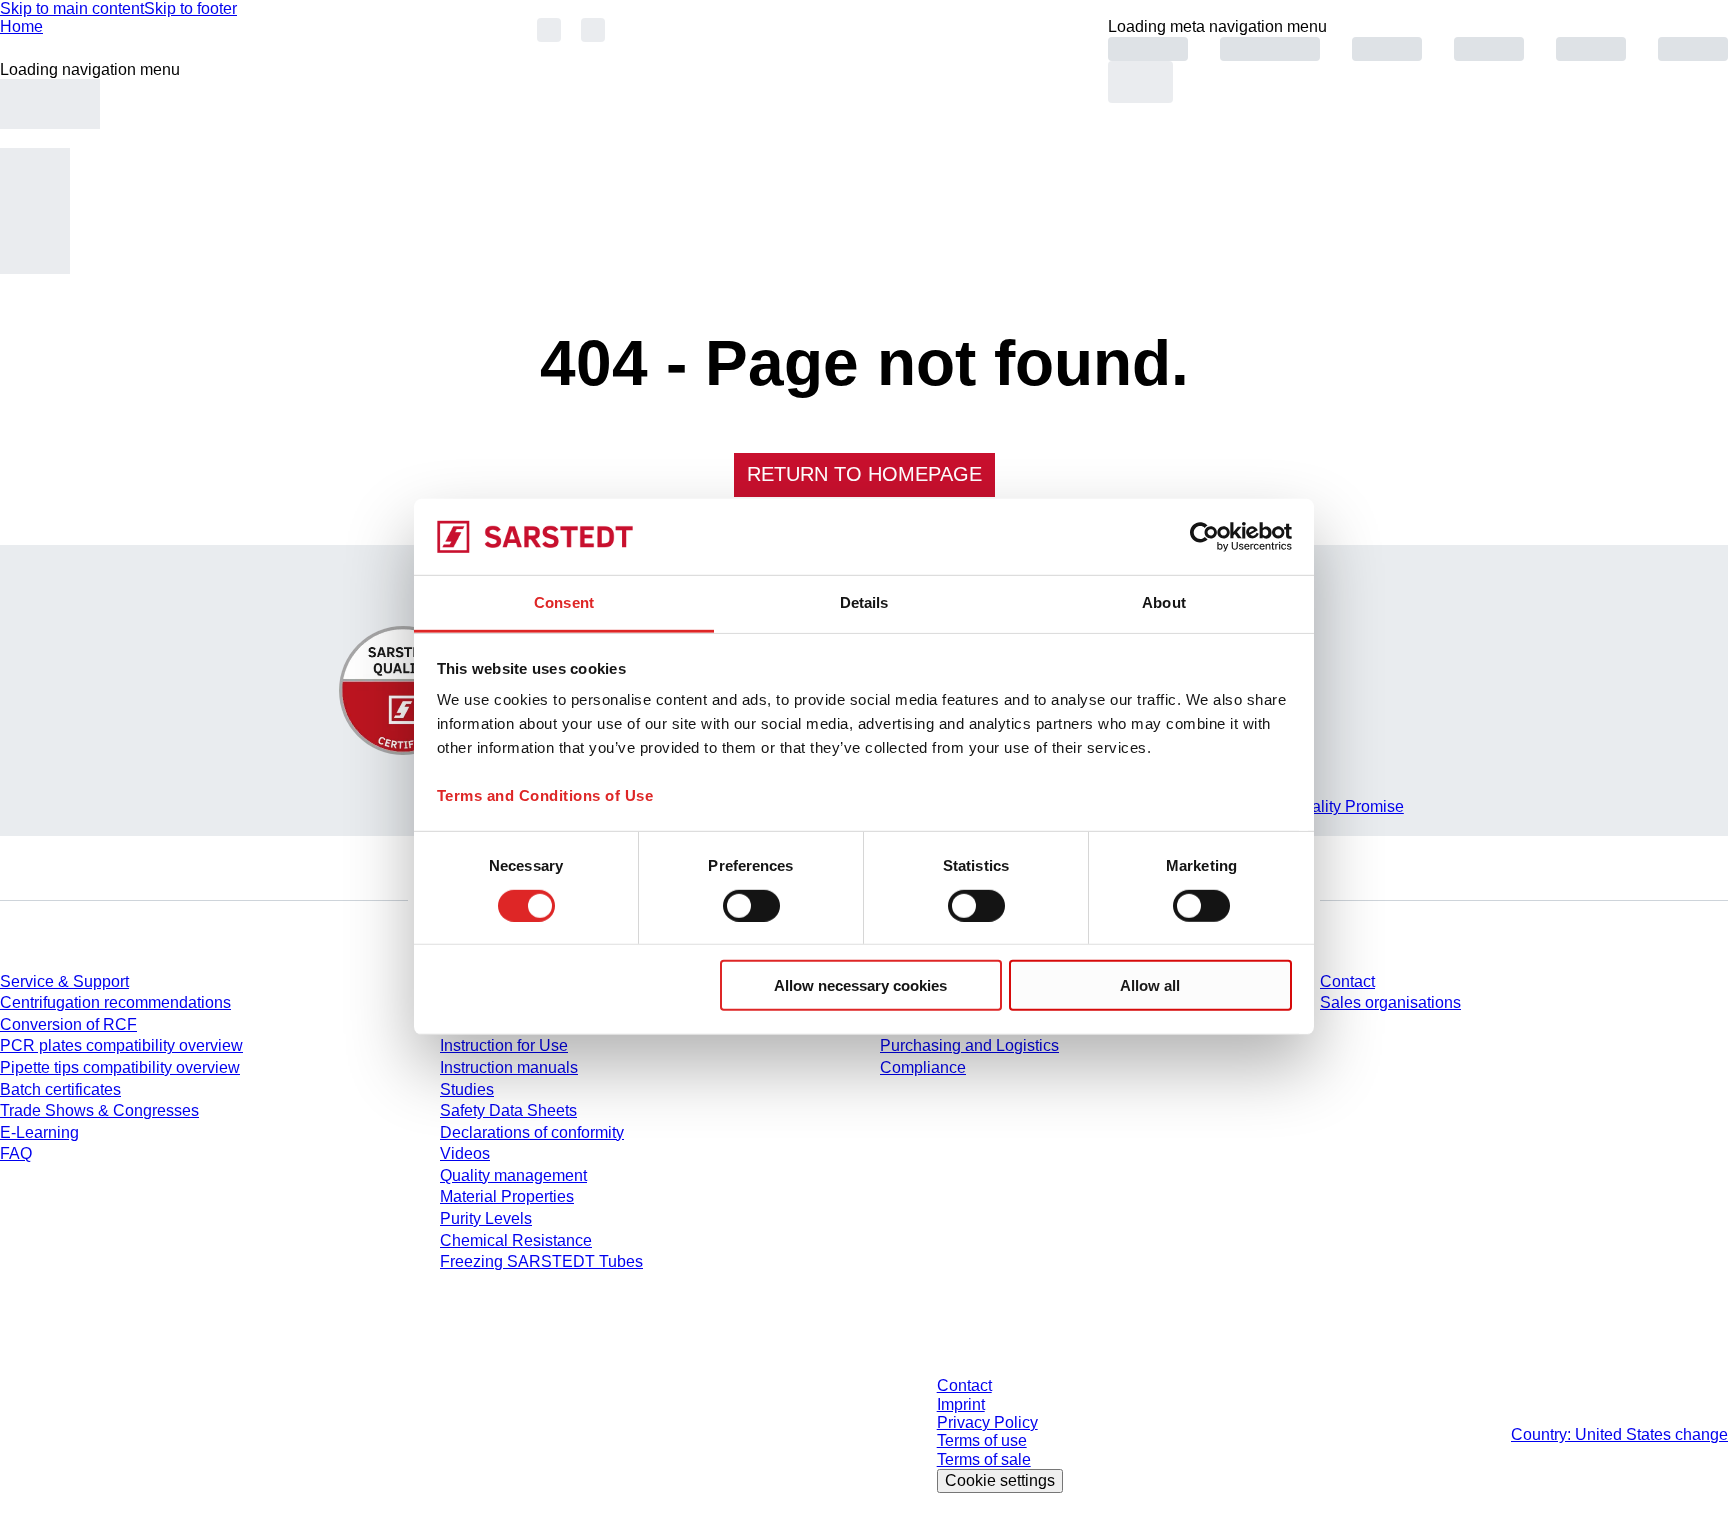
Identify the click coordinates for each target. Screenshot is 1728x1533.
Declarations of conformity (532, 1132)
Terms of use (982, 1440)
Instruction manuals (509, 1067)
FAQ (16, 1153)
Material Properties (507, 1196)
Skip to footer (190, 8)
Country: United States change (1619, 1434)
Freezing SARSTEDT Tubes (541, 1261)
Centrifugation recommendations (115, 1002)
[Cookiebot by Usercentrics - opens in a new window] (1204, 537)
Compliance (923, 1067)
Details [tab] (864, 602)
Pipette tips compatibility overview (120, 1067)
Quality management (513, 1175)
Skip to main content (72, 8)
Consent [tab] (564, 602)
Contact (1347, 981)
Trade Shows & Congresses (99, 1110)
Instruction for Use (504, 1045)
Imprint (961, 1404)
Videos (465, 1153)
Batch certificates (60, 1089)
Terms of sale (984, 1459)
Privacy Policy (987, 1422)
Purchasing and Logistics (969, 1045)
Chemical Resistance (516, 1240)
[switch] (751, 905)
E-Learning (39, 1132)
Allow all (1150, 985)
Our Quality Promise (1332, 806)
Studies (467, 1089)
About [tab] (1164, 602)
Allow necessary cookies (860, 985)
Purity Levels (486, 1218)
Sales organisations (1390, 1002)
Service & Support (64, 981)
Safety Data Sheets (508, 1110)
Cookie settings (1000, 1480)
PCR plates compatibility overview (121, 1045)
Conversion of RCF (68, 1024)
